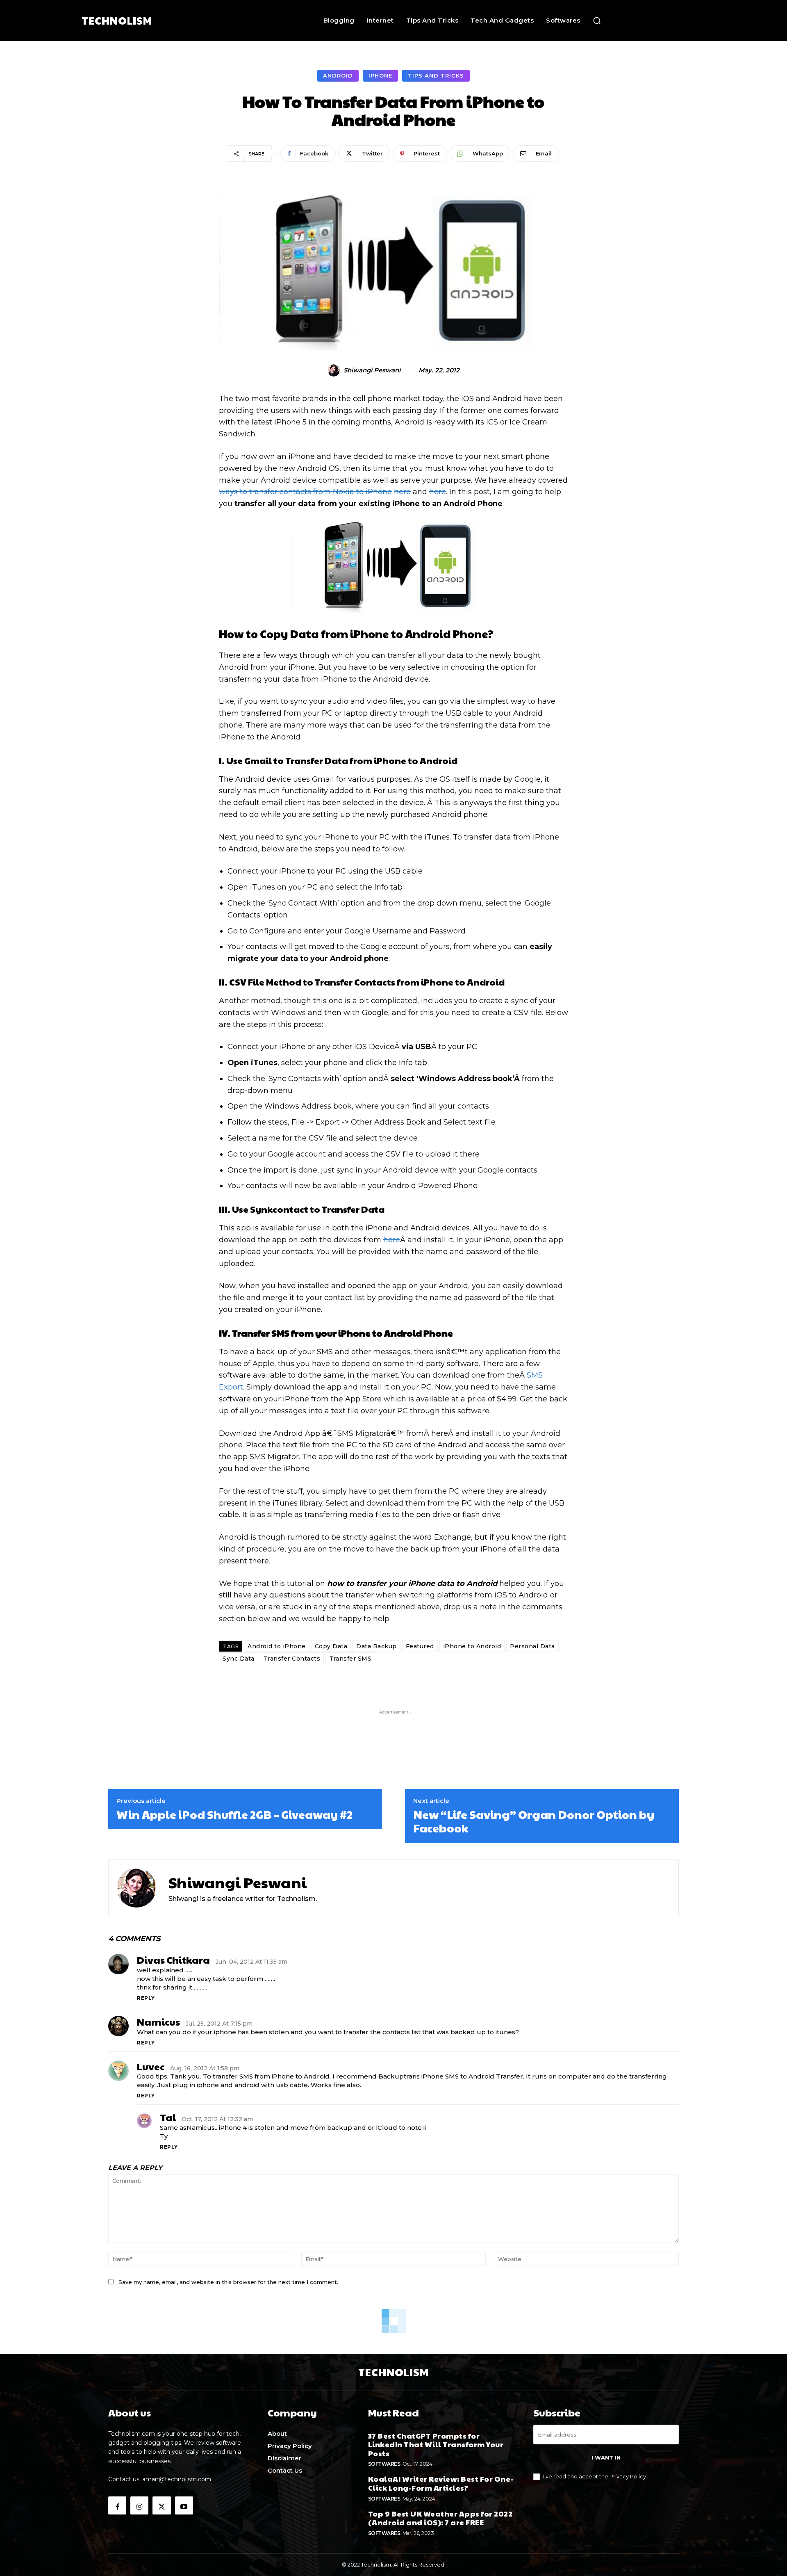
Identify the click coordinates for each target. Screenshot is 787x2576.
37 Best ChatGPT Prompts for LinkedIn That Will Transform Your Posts (436, 2444)
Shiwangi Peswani (372, 370)
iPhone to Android (472, 1646)
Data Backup (376, 1646)
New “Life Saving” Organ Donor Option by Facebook (534, 1821)
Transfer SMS (350, 1659)
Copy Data (331, 1646)
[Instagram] (139, 2505)
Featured (420, 1646)
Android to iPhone (277, 1646)
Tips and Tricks (436, 75)
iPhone (380, 75)
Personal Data (532, 1646)
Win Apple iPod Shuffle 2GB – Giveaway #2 (234, 1814)
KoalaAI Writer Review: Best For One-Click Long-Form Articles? (441, 2483)
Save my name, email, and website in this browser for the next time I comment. (228, 2282)
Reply (146, 1998)
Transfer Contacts (292, 1659)
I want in (606, 2457)
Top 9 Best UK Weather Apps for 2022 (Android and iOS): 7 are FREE (440, 2518)
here (402, 492)
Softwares (384, 2464)
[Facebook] (117, 2505)
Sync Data (239, 1659)
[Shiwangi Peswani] (335, 370)
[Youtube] (184, 2505)
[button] (597, 21)
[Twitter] (161, 2505)
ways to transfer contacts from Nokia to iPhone (305, 492)
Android (338, 75)
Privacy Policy (628, 2476)
